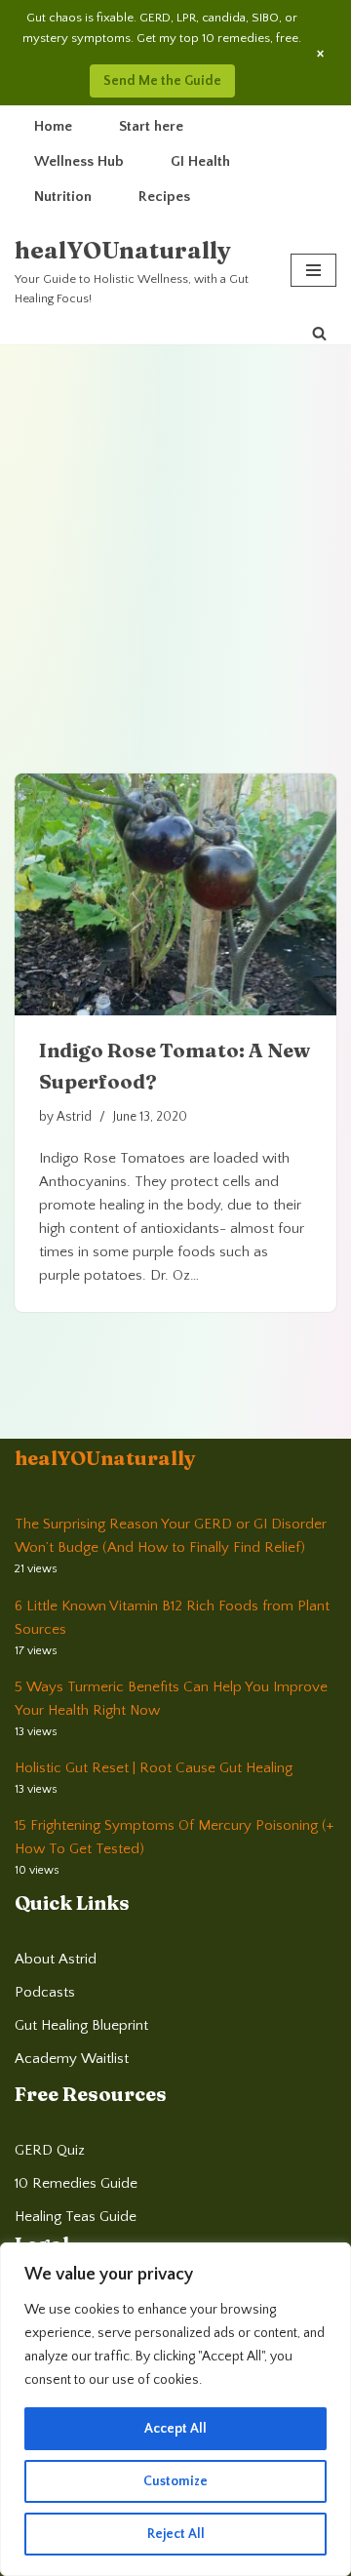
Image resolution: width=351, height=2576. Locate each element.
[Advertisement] (175, 530)
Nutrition (63, 197)
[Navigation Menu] (313, 270)
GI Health (200, 161)
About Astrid (56, 1959)
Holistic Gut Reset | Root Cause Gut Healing (154, 1768)
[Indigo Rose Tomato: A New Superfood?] (175, 894)
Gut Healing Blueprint (81, 2025)
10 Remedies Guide (76, 2183)
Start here (151, 126)
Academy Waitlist (72, 2059)
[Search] (319, 333)
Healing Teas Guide (76, 2217)
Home (53, 126)
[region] (175, 2409)
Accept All (175, 2429)
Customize (175, 2481)
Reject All (176, 2534)
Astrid (74, 1117)
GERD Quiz (50, 2150)
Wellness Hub (79, 161)
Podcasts (45, 1992)
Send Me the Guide (162, 81)
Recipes (164, 197)
